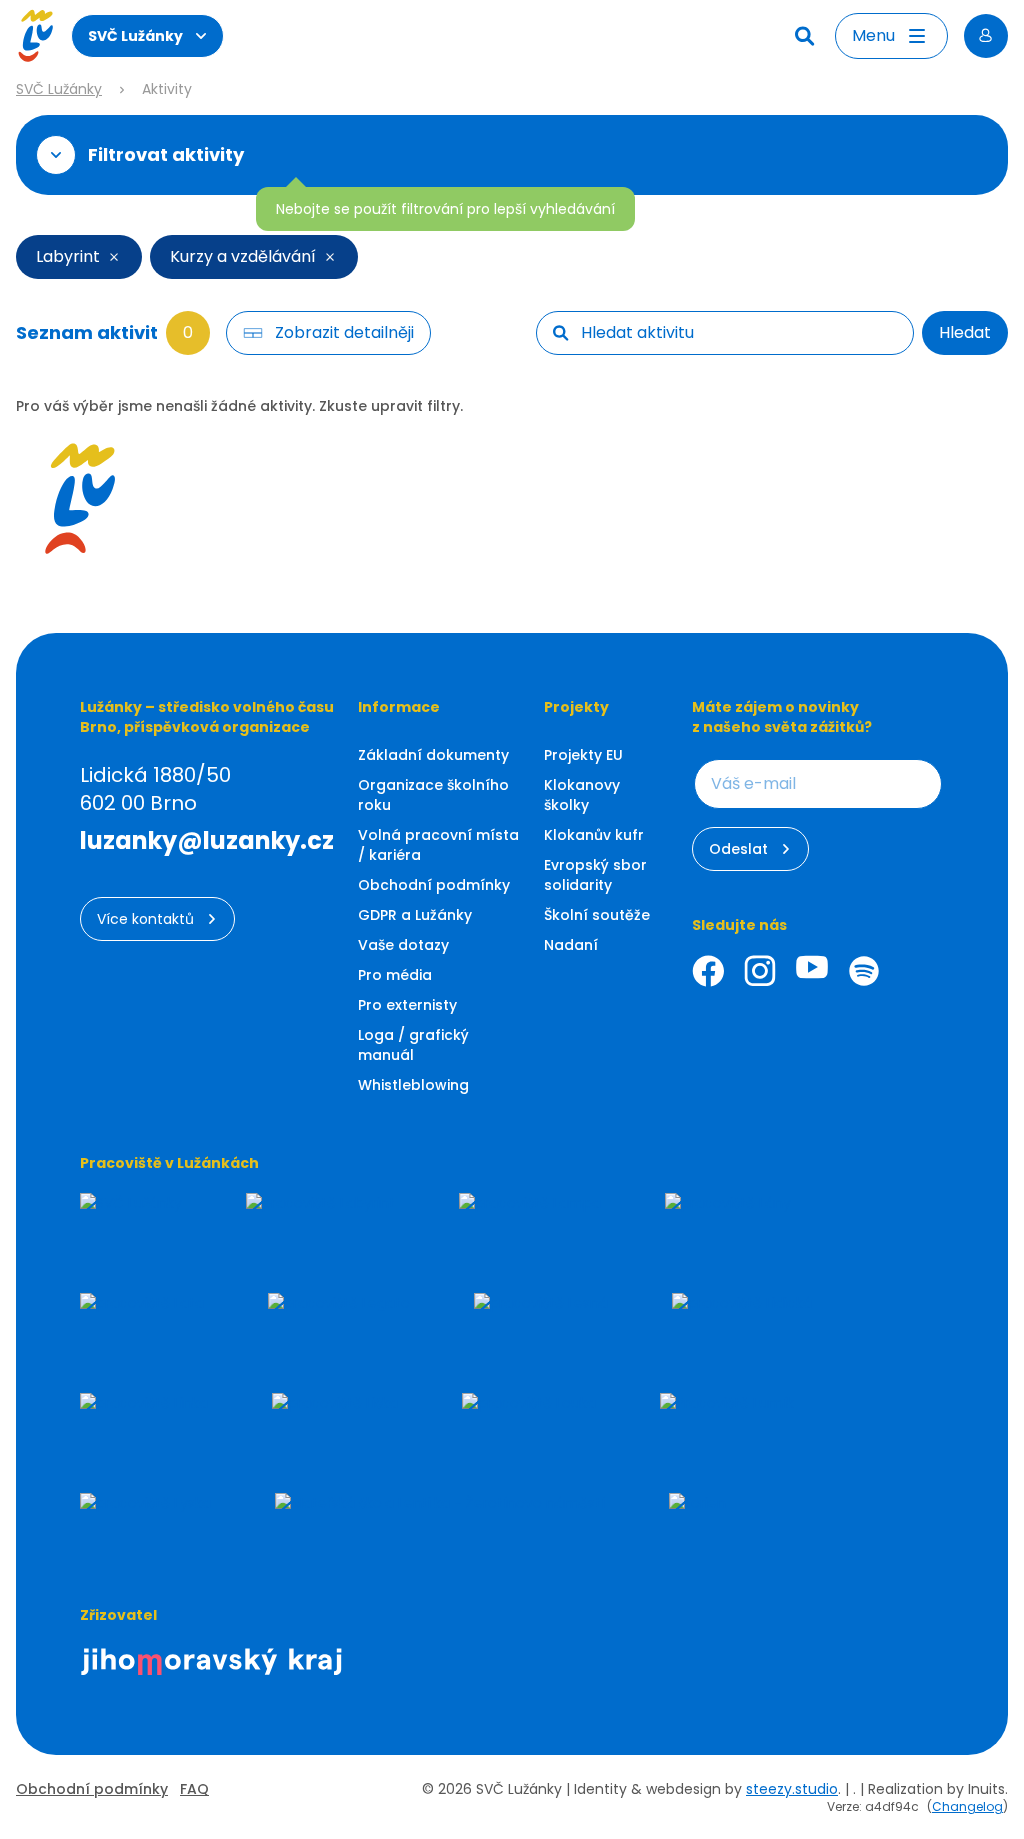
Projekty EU (583, 755)
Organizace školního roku (433, 795)
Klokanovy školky (582, 795)
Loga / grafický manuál (413, 1045)
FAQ (194, 1789)
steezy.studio (792, 1789)
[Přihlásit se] (986, 36)
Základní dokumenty (433, 755)
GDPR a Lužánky (415, 915)
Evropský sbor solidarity (595, 875)
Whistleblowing (413, 1085)
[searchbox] (739, 333)
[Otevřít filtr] (56, 155)
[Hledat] (807, 36)
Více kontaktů (145, 919)
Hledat (965, 332)
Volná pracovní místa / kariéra (438, 845)
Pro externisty (407, 1005)
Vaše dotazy (403, 945)
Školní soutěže (597, 915)
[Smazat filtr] (114, 257)
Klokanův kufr (594, 835)
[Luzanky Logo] (35, 36)
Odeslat (738, 849)
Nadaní (571, 945)
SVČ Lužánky (135, 36)
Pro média (395, 975)
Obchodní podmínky (434, 885)
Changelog (967, 1806)
